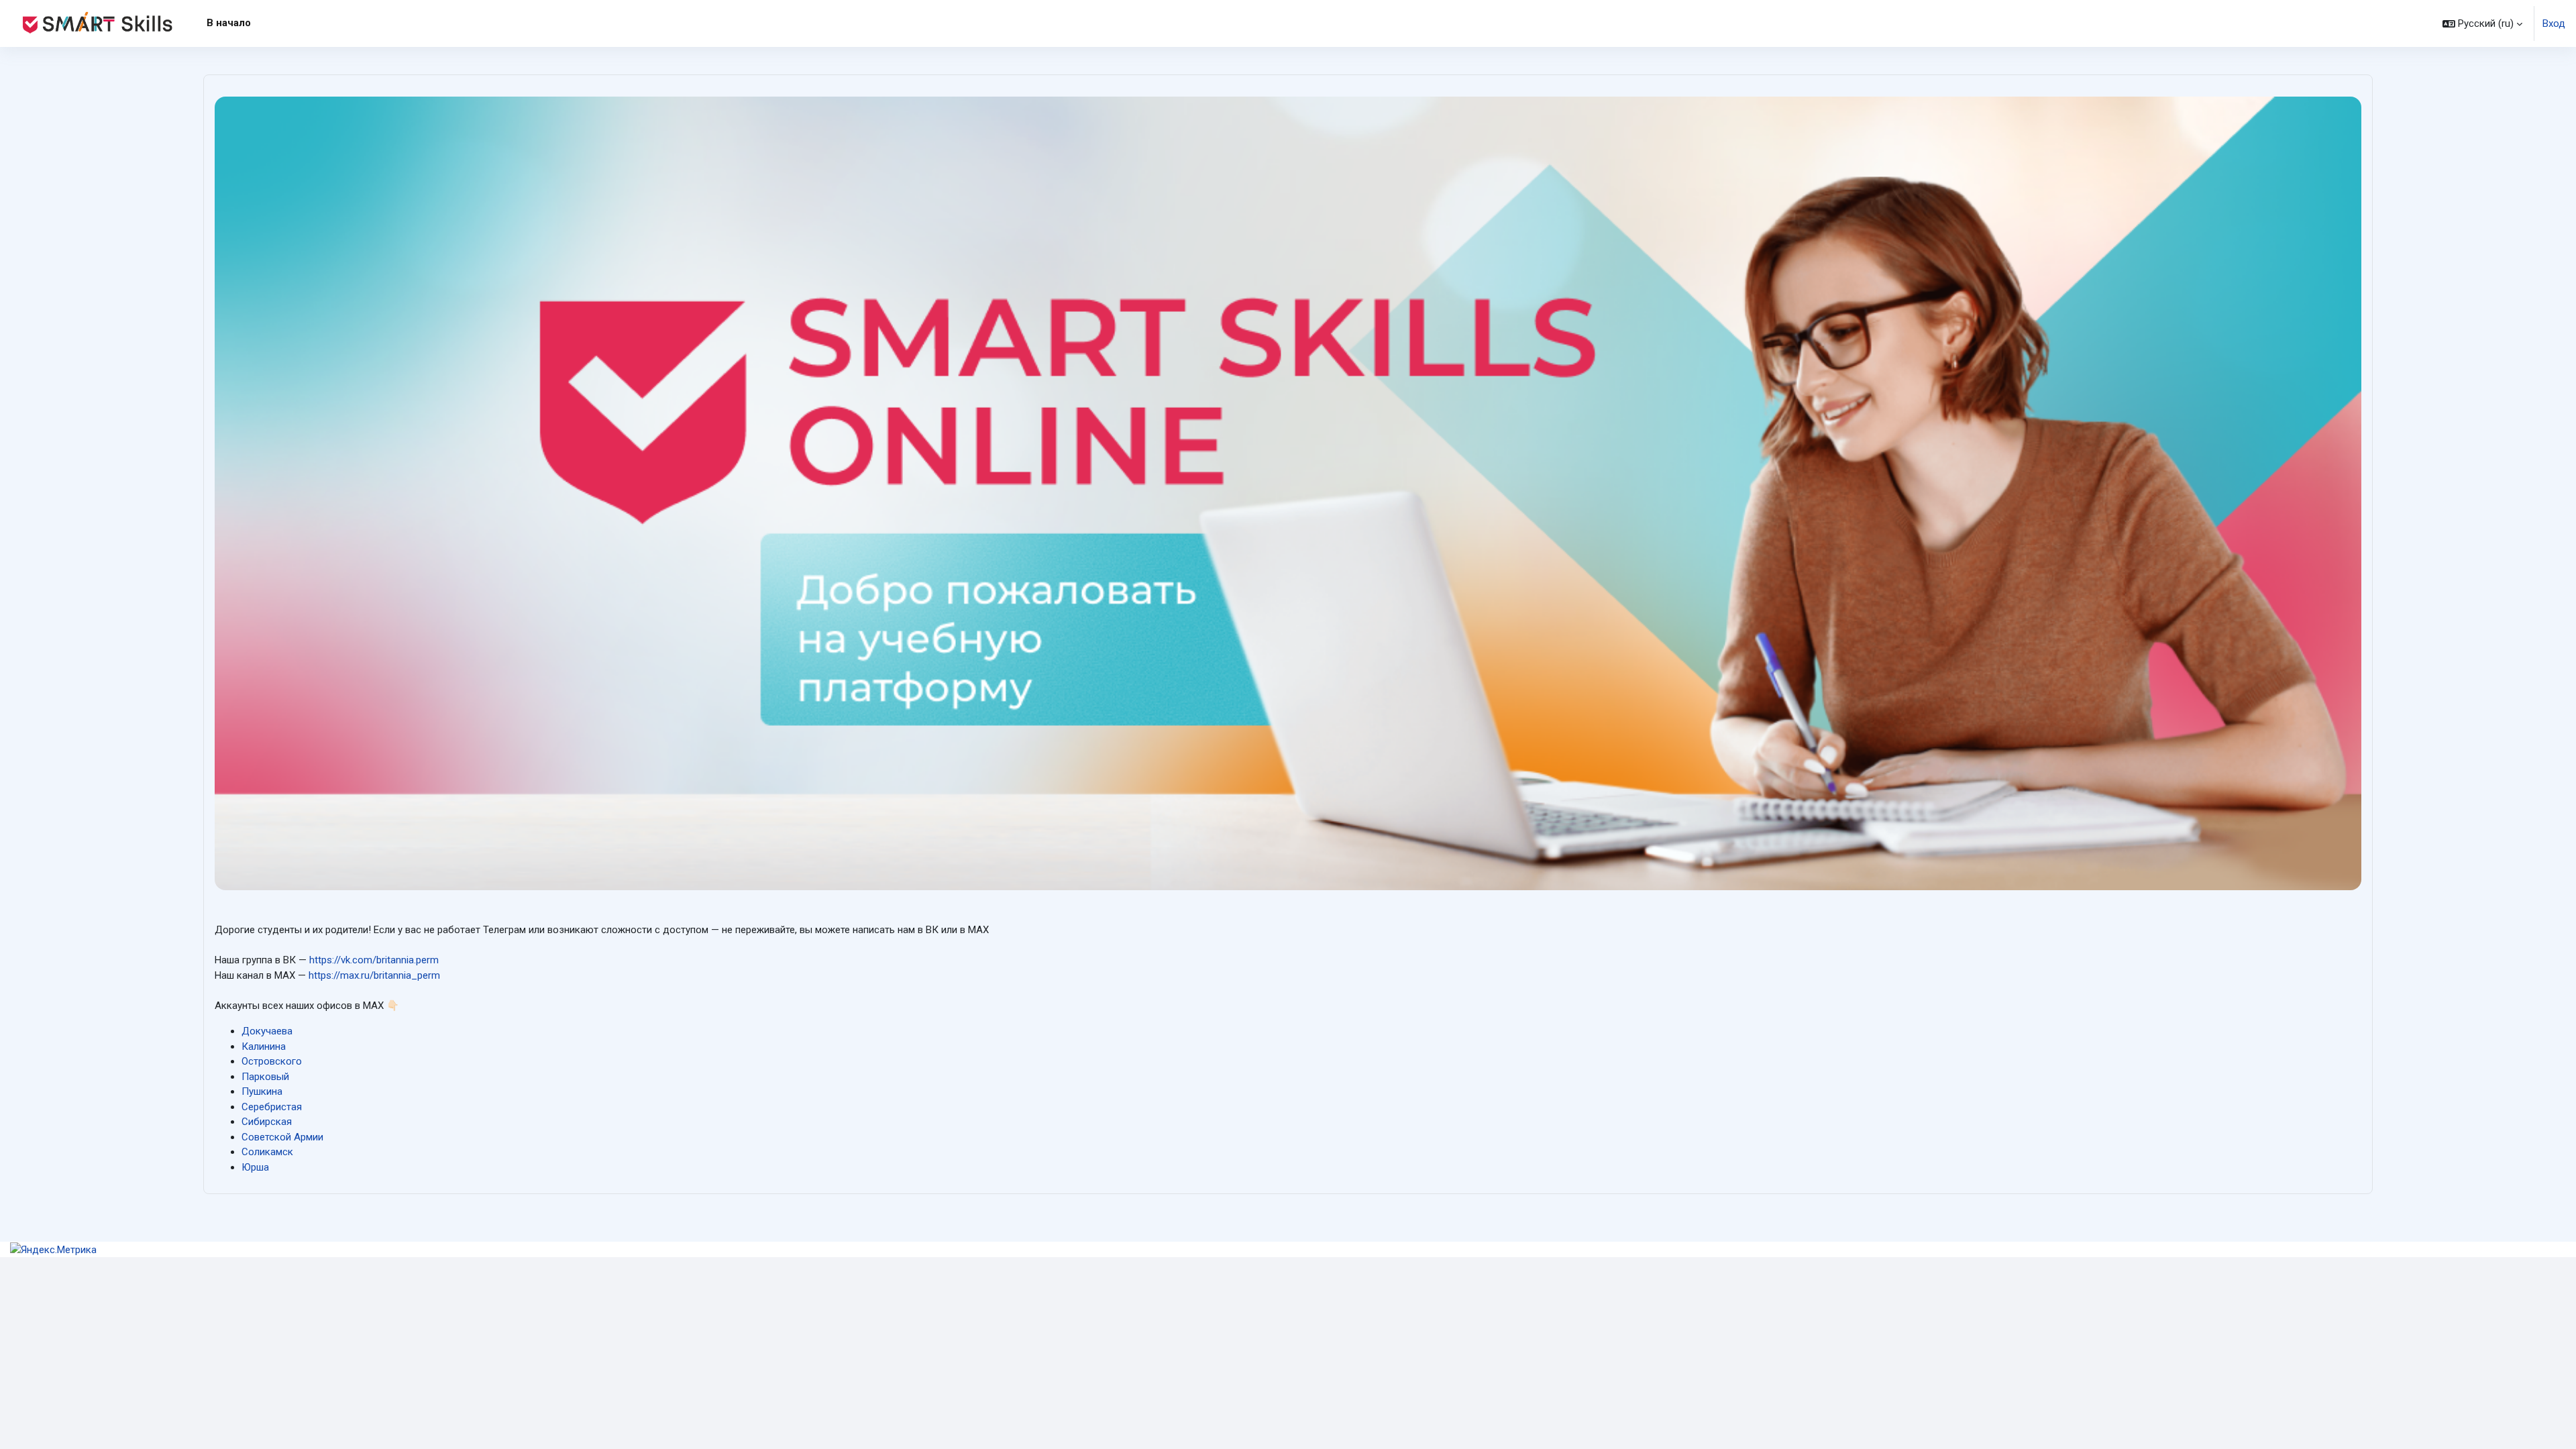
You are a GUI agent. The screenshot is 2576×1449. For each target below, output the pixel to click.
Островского (272, 1061)
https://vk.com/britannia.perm (374, 960)
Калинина (264, 1046)
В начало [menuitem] (229, 23)
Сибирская (267, 1122)
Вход (2554, 23)
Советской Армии (282, 1137)
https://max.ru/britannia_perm (374, 975)
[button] (2482, 23)
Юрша (255, 1167)
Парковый (265, 1077)
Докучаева (267, 1031)
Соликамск (267, 1152)
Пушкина (262, 1091)
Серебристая (272, 1107)
